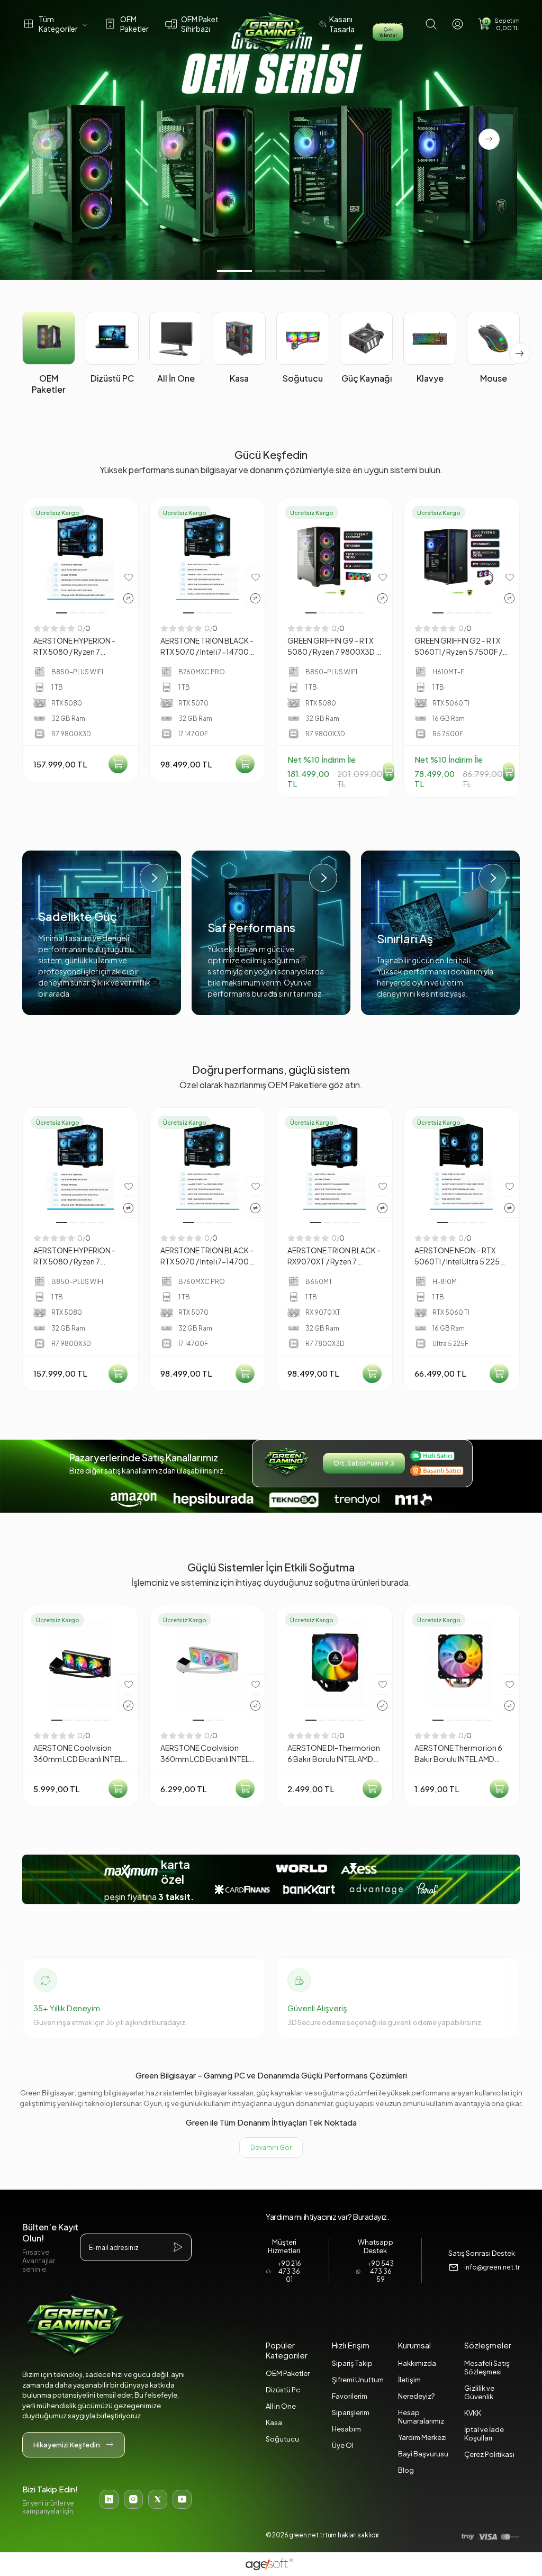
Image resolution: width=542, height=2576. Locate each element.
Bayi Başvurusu (423, 2454)
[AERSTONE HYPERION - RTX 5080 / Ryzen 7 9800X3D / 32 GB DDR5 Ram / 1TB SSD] (80, 556)
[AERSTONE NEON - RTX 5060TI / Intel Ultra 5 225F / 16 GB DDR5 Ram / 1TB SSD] (462, 1165)
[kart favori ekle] (129, 577)
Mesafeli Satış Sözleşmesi (487, 2367)
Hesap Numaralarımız (421, 2417)
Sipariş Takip (352, 2363)
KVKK (473, 2413)
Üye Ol (343, 2445)
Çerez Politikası (489, 2454)
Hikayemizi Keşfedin (67, 2445)
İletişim (409, 2380)
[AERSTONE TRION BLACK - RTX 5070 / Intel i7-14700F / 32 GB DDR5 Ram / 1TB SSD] (207, 556)
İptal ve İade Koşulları (484, 2434)
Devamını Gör (271, 2148)
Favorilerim (350, 2396)
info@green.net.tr (492, 2267)
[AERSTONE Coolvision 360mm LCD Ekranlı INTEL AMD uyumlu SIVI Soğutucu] (80, 1663)
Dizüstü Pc (283, 2390)
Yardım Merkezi (422, 2437)
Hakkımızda (417, 2363)
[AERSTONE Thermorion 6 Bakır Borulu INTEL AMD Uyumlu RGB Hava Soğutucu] (462, 1663)
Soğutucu (282, 2439)
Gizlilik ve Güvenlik (479, 2392)
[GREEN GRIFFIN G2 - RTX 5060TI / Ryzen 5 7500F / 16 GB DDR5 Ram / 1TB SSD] (462, 556)
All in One (281, 2406)
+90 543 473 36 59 (381, 2271)
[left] (22, 354)
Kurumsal (414, 2345)
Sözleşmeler (488, 2345)
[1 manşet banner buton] (271, 140)
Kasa (274, 2423)
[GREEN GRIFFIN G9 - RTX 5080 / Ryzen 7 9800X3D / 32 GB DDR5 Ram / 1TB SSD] (335, 556)
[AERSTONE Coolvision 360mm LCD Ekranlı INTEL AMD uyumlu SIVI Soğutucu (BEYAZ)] (207, 1663)
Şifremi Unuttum (358, 2380)
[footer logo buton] (107, 2327)
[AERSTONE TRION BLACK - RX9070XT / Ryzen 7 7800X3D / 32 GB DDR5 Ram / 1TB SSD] (335, 1165)
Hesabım (346, 2429)
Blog (406, 2470)
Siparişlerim (351, 2412)
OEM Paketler (288, 2373)
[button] (499, 24)
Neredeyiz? (416, 2396)
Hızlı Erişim (351, 2345)
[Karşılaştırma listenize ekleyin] (128, 598)
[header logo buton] (271, 34)
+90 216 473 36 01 (289, 2271)
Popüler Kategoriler (287, 2350)
